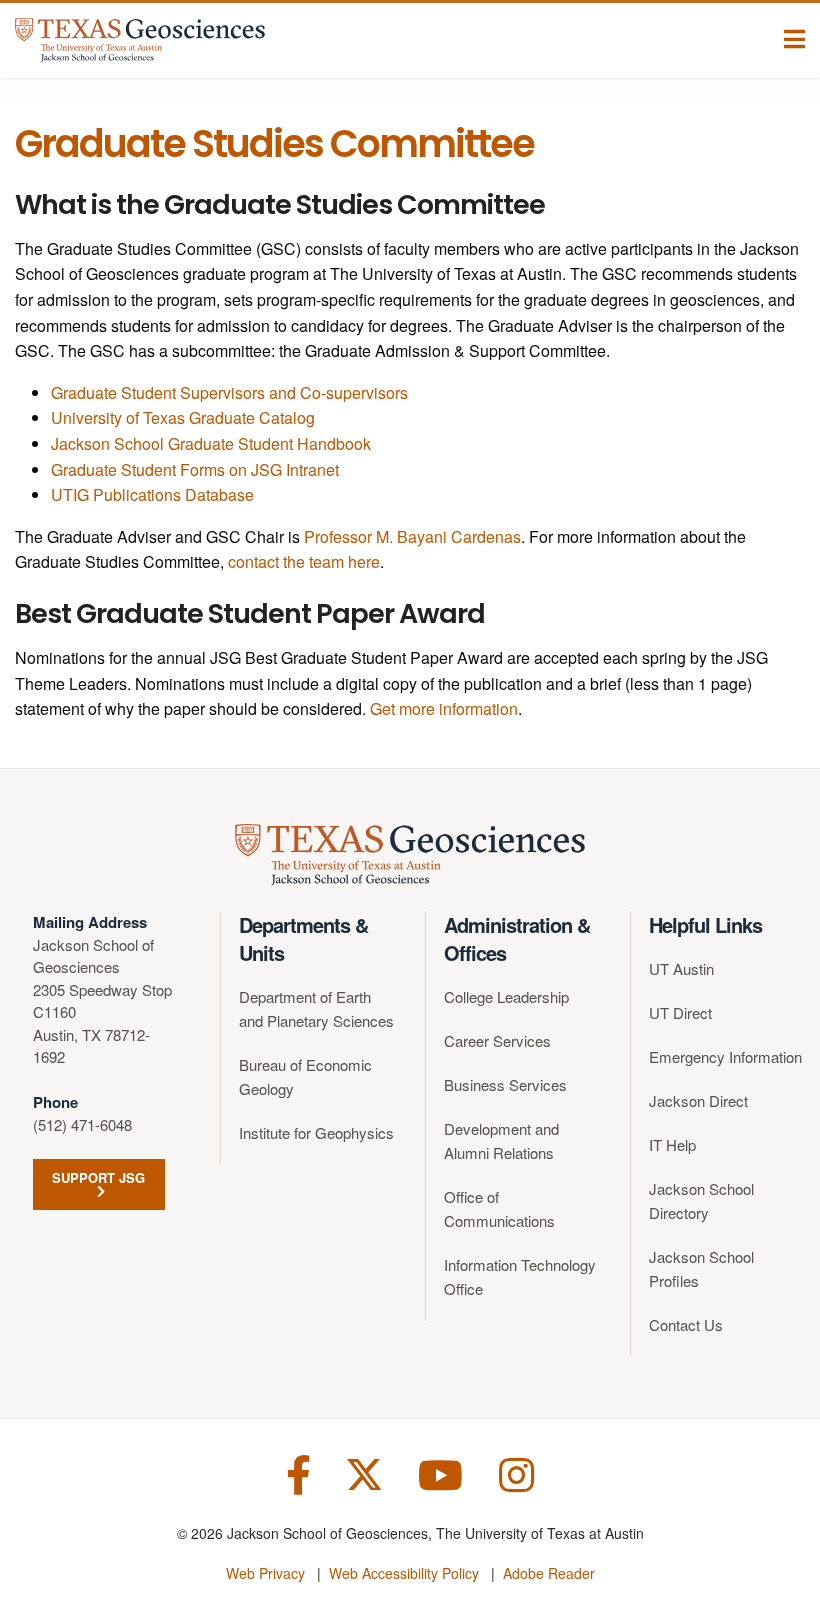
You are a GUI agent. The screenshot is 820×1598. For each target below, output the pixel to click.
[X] (364, 1472)
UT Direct (680, 1012)
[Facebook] (298, 1472)
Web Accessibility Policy (404, 1573)
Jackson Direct (698, 1100)
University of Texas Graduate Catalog (183, 417)
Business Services (505, 1084)
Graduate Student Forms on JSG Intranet (195, 469)
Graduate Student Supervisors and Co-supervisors (229, 392)
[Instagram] (516, 1472)
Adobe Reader (549, 1573)
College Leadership (506, 996)
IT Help (672, 1144)
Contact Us (686, 1324)
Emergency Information (725, 1056)
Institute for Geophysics (316, 1132)
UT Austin (681, 968)
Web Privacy (265, 1573)
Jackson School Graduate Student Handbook (211, 443)
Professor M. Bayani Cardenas (412, 536)
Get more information (444, 708)
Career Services (497, 1040)
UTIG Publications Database (152, 494)
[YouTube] (440, 1472)
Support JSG (98, 1177)
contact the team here (304, 561)
